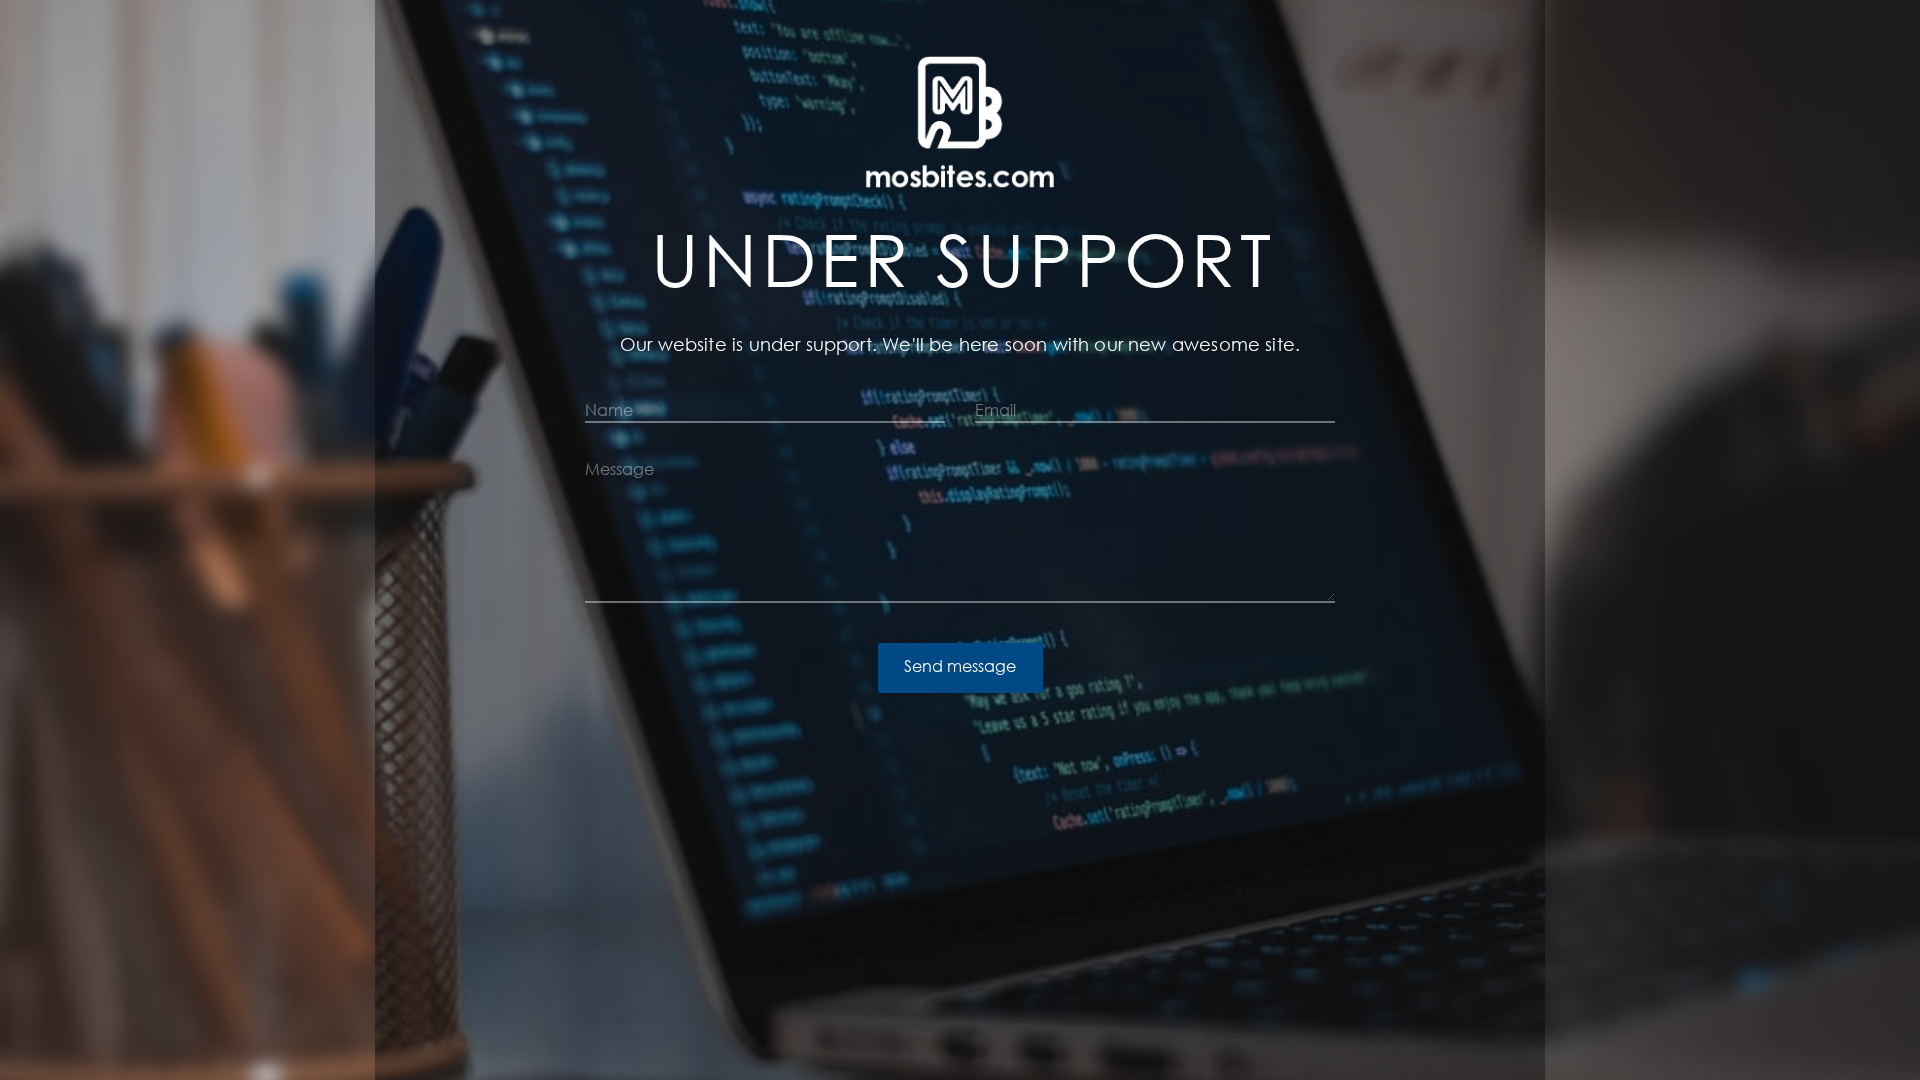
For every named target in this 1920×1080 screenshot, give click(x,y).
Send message (960, 665)
